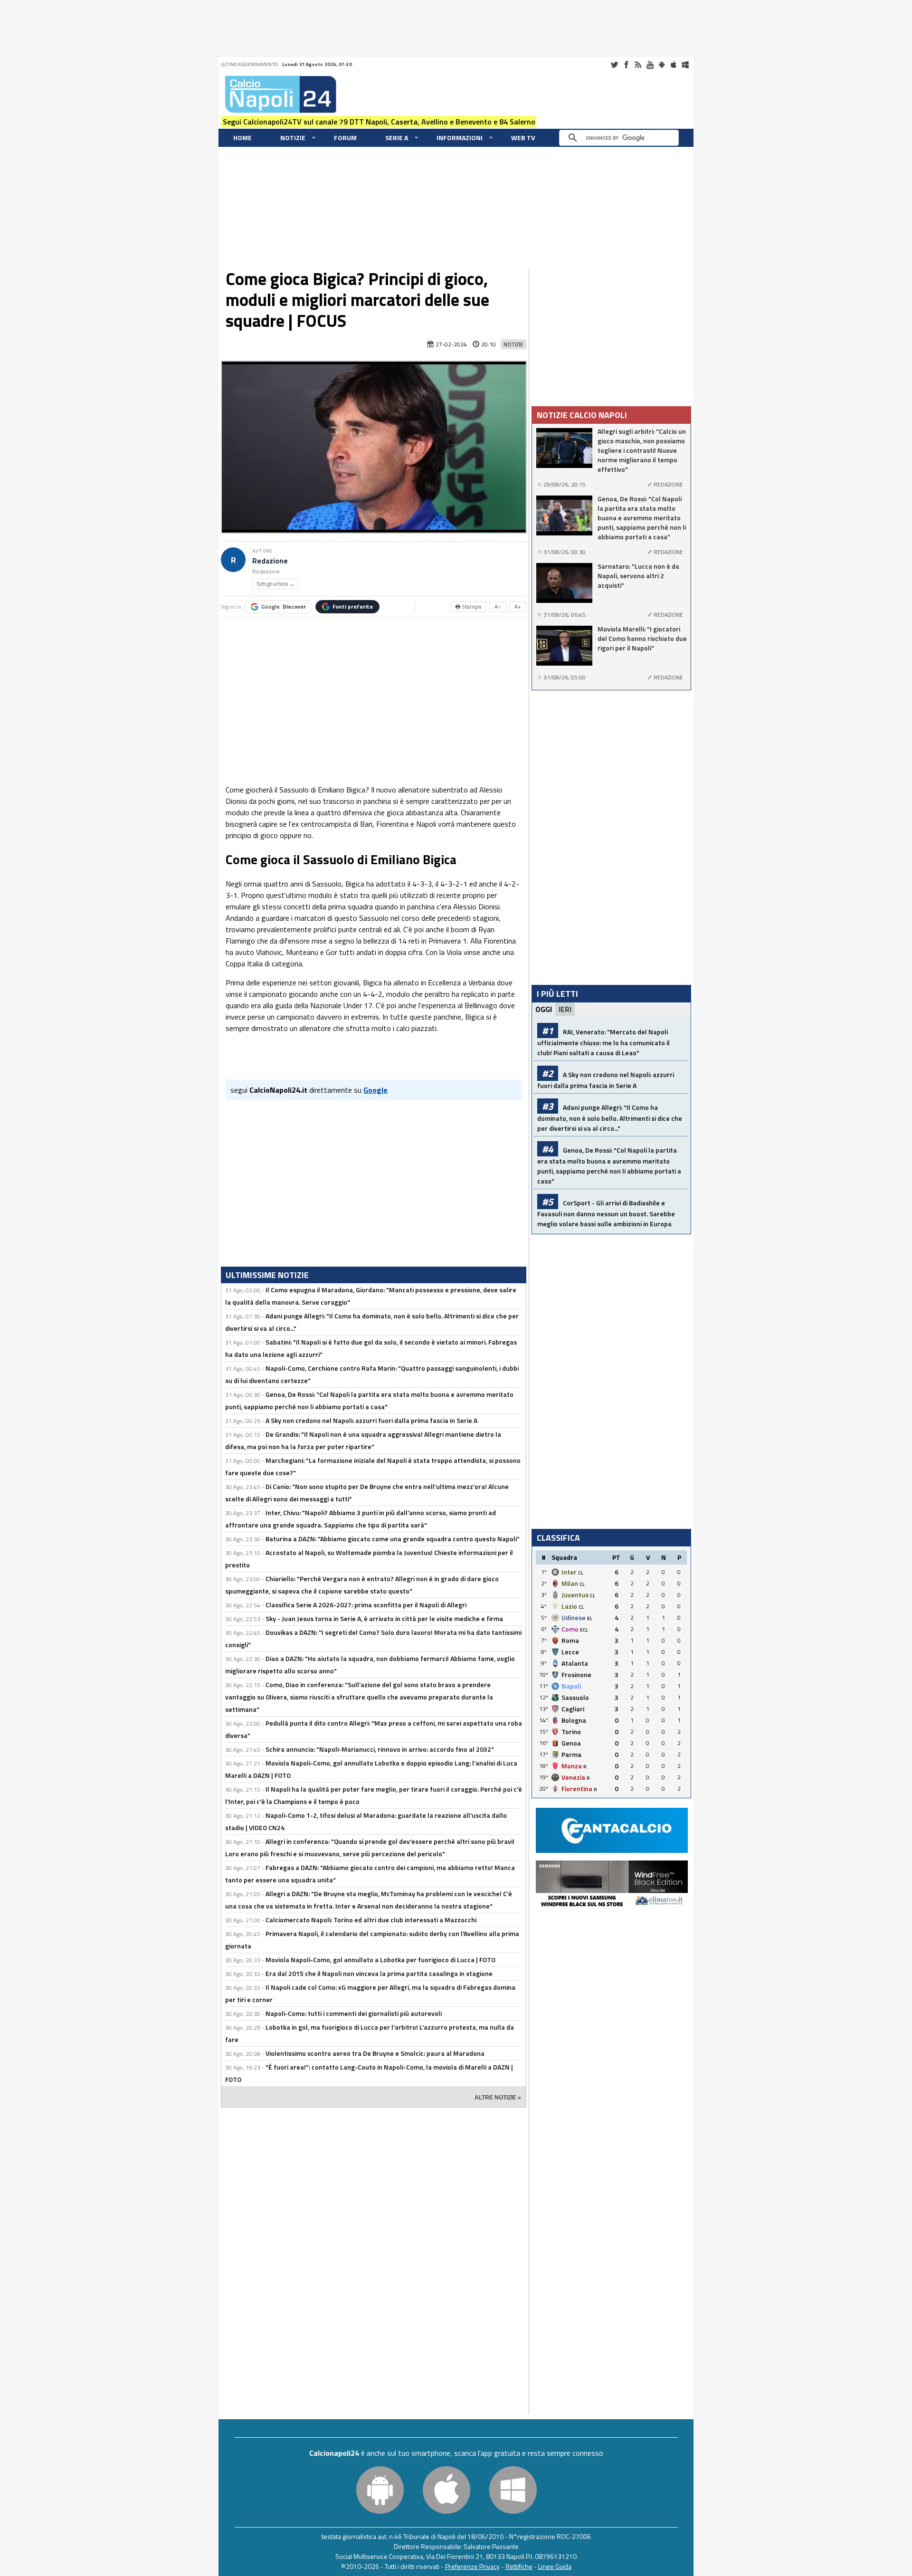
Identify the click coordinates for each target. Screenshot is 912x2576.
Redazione (270, 561)
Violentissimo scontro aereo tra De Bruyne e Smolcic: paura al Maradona (375, 2053)
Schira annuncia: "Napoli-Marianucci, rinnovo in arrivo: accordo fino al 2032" (380, 1749)
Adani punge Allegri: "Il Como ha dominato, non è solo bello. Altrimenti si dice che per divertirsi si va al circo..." (610, 1118)
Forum (345, 138)
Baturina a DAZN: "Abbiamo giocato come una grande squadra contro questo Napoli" (393, 1539)
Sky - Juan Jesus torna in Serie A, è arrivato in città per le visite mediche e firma (384, 1618)
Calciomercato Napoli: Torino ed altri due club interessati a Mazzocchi (371, 1920)
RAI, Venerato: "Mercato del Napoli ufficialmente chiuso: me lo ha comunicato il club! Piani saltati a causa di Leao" (603, 1042)
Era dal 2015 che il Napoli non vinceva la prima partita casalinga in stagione (379, 1973)
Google (284, 606)
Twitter (614, 65)
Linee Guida (555, 2566)
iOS (674, 65)
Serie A (397, 138)
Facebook (626, 65)
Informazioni (460, 138)
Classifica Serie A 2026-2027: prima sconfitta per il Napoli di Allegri (366, 1605)
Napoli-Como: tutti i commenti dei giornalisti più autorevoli (354, 2013)
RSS (638, 65)
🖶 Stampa (468, 606)
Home (242, 138)
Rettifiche (519, 2566)
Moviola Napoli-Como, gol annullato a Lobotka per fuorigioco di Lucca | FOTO (380, 1960)
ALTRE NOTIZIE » (498, 2098)
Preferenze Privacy (472, 2566)
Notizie (293, 138)
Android (662, 65)
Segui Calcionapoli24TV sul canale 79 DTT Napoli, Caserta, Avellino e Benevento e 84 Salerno (379, 122)
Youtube (650, 65)
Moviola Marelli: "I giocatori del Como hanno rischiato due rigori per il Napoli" (642, 639)
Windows (685, 65)
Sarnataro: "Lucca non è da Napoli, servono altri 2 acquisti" (638, 576)
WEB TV (523, 138)
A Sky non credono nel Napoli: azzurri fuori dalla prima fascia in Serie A (371, 1420)
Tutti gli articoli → (275, 584)
